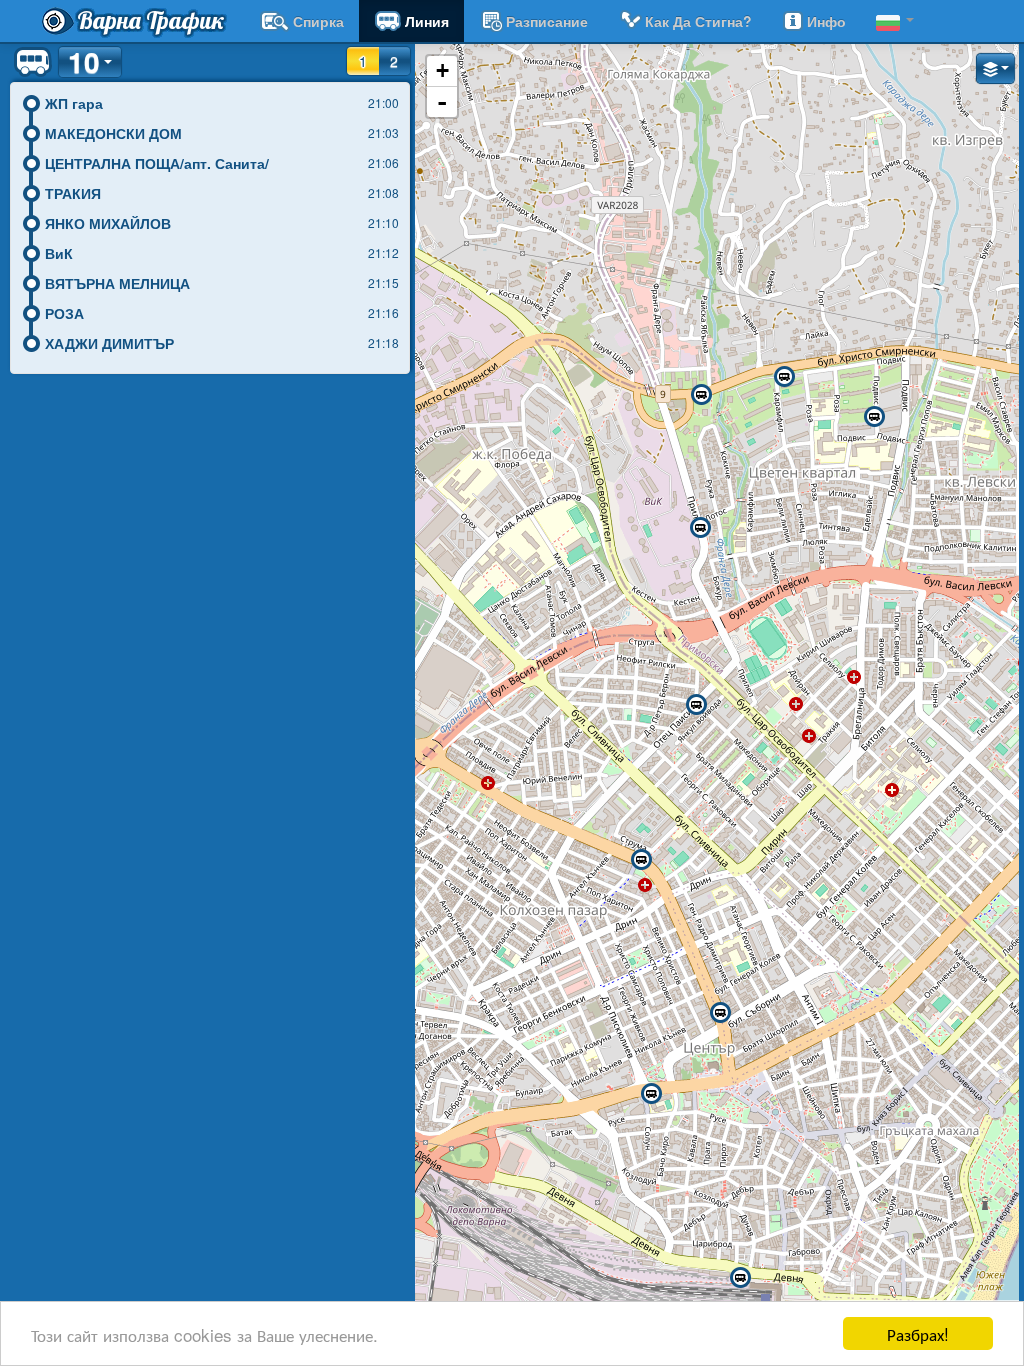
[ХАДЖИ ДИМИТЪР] (874, 417)
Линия (427, 21)
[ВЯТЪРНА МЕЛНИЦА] (701, 395)
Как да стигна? (698, 21)
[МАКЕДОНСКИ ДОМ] (651, 1094)
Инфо (826, 21)
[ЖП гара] (740, 1278)
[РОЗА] (784, 377)
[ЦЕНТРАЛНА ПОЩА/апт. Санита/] (720, 1013)
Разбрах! (918, 1333)
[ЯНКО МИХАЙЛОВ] (696, 705)
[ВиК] (700, 528)
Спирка (318, 21)
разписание (547, 21)
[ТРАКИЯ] (641, 860)
